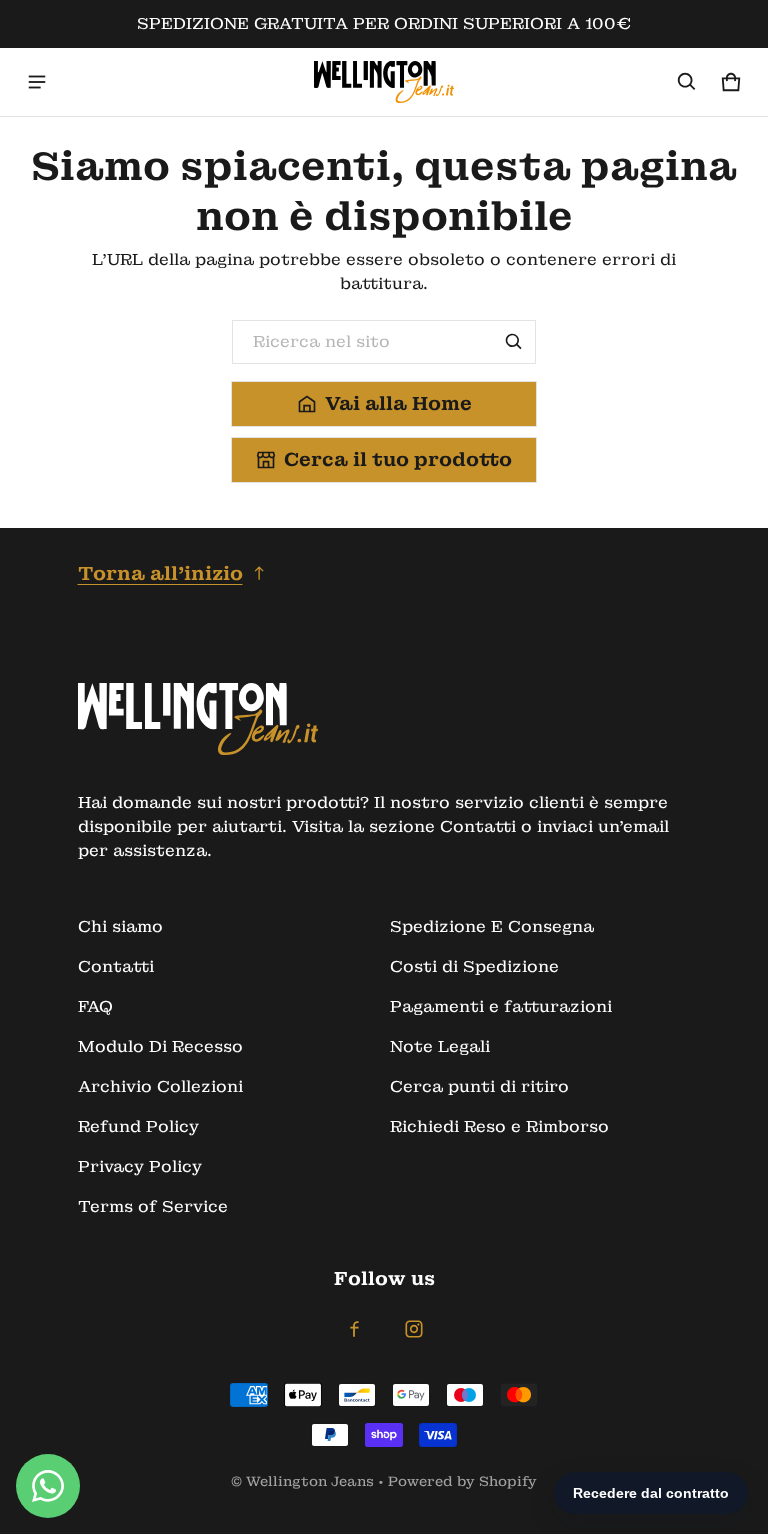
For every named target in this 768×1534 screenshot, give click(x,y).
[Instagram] (414, 1329)
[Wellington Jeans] (384, 82)
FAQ (95, 1006)
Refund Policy (138, 1126)
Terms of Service (153, 1206)
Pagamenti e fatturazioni (501, 1006)
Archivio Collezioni (160, 1086)
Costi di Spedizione (474, 966)
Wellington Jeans (310, 1481)
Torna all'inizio (160, 573)
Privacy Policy (140, 1166)
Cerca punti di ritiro (479, 1086)
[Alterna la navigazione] (37, 82)
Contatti (116, 966)
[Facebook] (354, 1329)
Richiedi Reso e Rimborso (499, 1126)
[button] (687, 82)
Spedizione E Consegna (492, 926)
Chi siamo (120, 926)
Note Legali (440, 1046)
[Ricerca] (514, 342)
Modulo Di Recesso (160, 1046)
